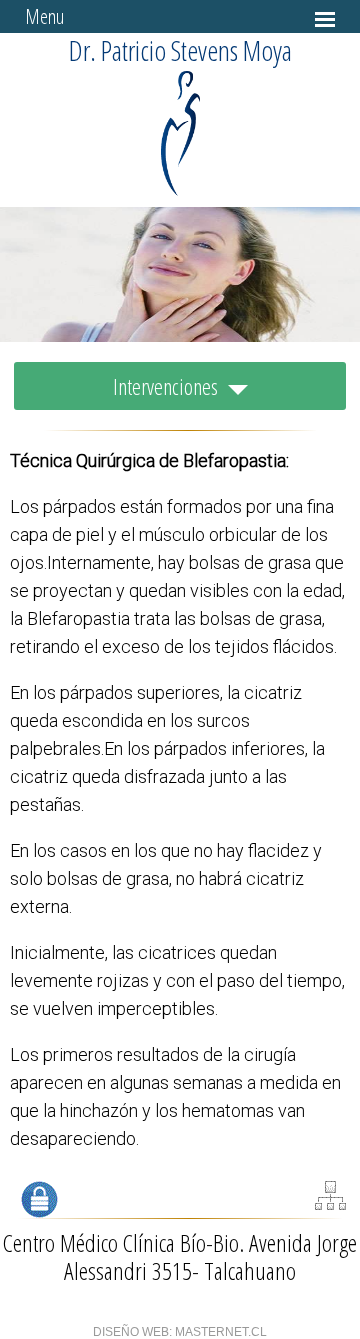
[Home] (180, 191)
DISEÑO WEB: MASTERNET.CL (180, 1332)
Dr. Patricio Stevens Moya (180, 50)
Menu (44, 16)
